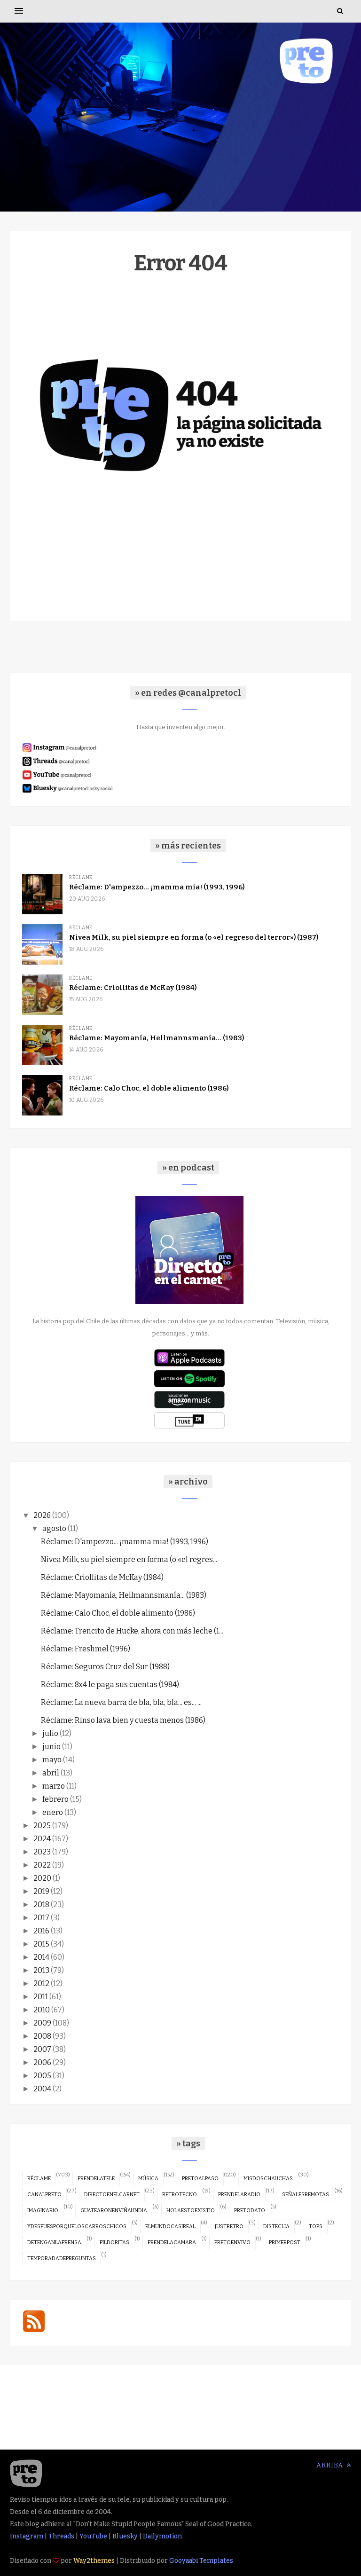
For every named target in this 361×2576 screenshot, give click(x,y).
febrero (55, 1799)
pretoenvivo (232, 2242)
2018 (41, 1905)
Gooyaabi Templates (201, 2561)
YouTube (93, 2536)
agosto (54, 1528)
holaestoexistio (191, 2211)
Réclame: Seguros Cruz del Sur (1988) (105, 1667)
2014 (41, 1957)
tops (316, 2227)
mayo (52, 1760)
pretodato (250, 2211)
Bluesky (125, 2536)
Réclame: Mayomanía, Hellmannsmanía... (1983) (157, 1038)
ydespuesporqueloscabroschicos (77, 2227)
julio (50, 1733)
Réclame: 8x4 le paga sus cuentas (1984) (110, 1685)
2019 (41, 1891)
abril (51, 1773)
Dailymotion (162, 2536)
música (148, 2179)
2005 (42, 2076)
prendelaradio (239, 2195)
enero (53, 1812)
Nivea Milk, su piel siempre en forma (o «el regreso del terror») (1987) (194, 937)
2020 (42, 1878)
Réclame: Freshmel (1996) (86, 1649)
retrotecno (180, 2195)
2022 (42, 1865)
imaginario (43, 2211)
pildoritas (114, 2242)
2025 (42, 1826)
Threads (61, 2536)
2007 (42, 2049)
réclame (39, 2179)
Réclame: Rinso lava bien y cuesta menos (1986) (123, 1720)
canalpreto (44, 2195)
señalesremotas (306, 2195)
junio (51, 1747)
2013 (41, 1970)
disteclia (276, 2227)
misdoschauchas (268, 2179)
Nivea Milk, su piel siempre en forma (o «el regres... (129, 1559)
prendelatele (96, 2179)
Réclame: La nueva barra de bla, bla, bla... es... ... (121, 1702)
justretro (229, 2227)
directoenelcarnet (112, 2195)
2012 (41, 1983)
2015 (41, 1944)
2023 (42, 1852)
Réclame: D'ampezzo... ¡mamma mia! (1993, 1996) (157, 887)
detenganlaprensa (54, 2242)
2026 (42, 1515)
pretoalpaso (200, 2179)
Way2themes (94, 2561)
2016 (41, 1931)
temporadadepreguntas (62, 2258)
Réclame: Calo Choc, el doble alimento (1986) (149, 1088)
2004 (42, 2089)
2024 (42, 1839)
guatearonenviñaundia (114, 2211)
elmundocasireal (170, 2227)
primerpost (285, 2242)
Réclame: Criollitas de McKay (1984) (133, 988)
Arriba (331, 2465)
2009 (42, 2023)
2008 (42, 2036)
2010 (42, 2010)
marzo (54, 1786)
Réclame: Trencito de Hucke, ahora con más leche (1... (132, 1631)
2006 (42, 2062)
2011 (41, 1997)
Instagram (27, 2536)
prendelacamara (172, 2242)
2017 (41, 1918)
